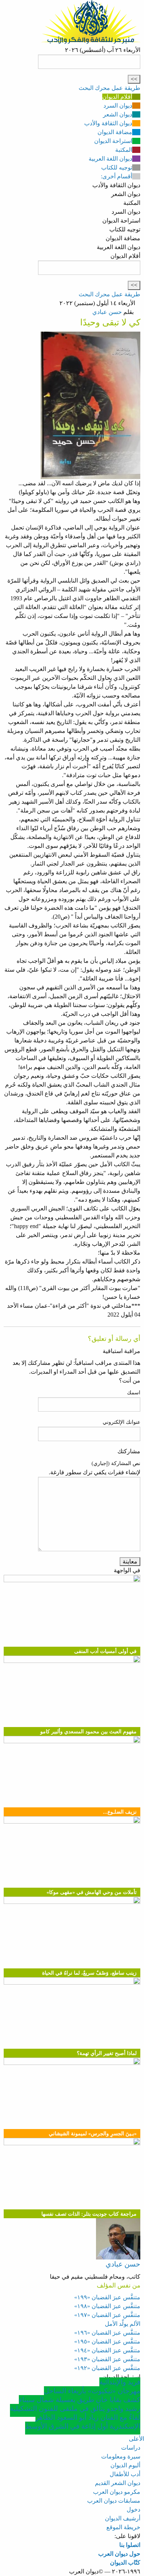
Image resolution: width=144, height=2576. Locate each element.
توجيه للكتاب (117, 167)
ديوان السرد (118, 106)
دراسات (131, 2448)
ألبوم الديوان (125, 2465)
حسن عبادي (107, 312)
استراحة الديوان (113, 141)
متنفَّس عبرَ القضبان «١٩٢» (107, 2368)
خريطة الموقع (123, 2527)
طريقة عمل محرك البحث (109, 88)
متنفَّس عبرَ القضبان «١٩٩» (107, 2297)
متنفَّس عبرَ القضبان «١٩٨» (107, 2306)
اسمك (134, 1393)
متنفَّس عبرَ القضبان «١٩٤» (107, 2350)
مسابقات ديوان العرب (114, 2501)
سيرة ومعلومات (121, 2456)
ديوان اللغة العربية (110, 159)
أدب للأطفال (125, 2474)
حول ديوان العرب (119, 2554)
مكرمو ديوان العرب (117, 2492)
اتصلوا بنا (130, 2545)
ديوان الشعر (118, 114)
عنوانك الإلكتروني (121, 1422)
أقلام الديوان (117, 97)
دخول (133, 2509)
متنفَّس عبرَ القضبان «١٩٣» (107, 2359)
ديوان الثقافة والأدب (108, 123)
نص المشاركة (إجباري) (116, 1463)
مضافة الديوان (115, 132)
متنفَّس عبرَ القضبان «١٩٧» (107, 2315)
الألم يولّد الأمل (123, 2324)
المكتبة (124, 150)
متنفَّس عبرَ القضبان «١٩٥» (107, 2341)
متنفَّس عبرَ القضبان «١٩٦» (107, 2333)
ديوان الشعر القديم (118, 2483)
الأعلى (136, 2439)
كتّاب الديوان (125, 2563)
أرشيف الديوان (123, 2518)
